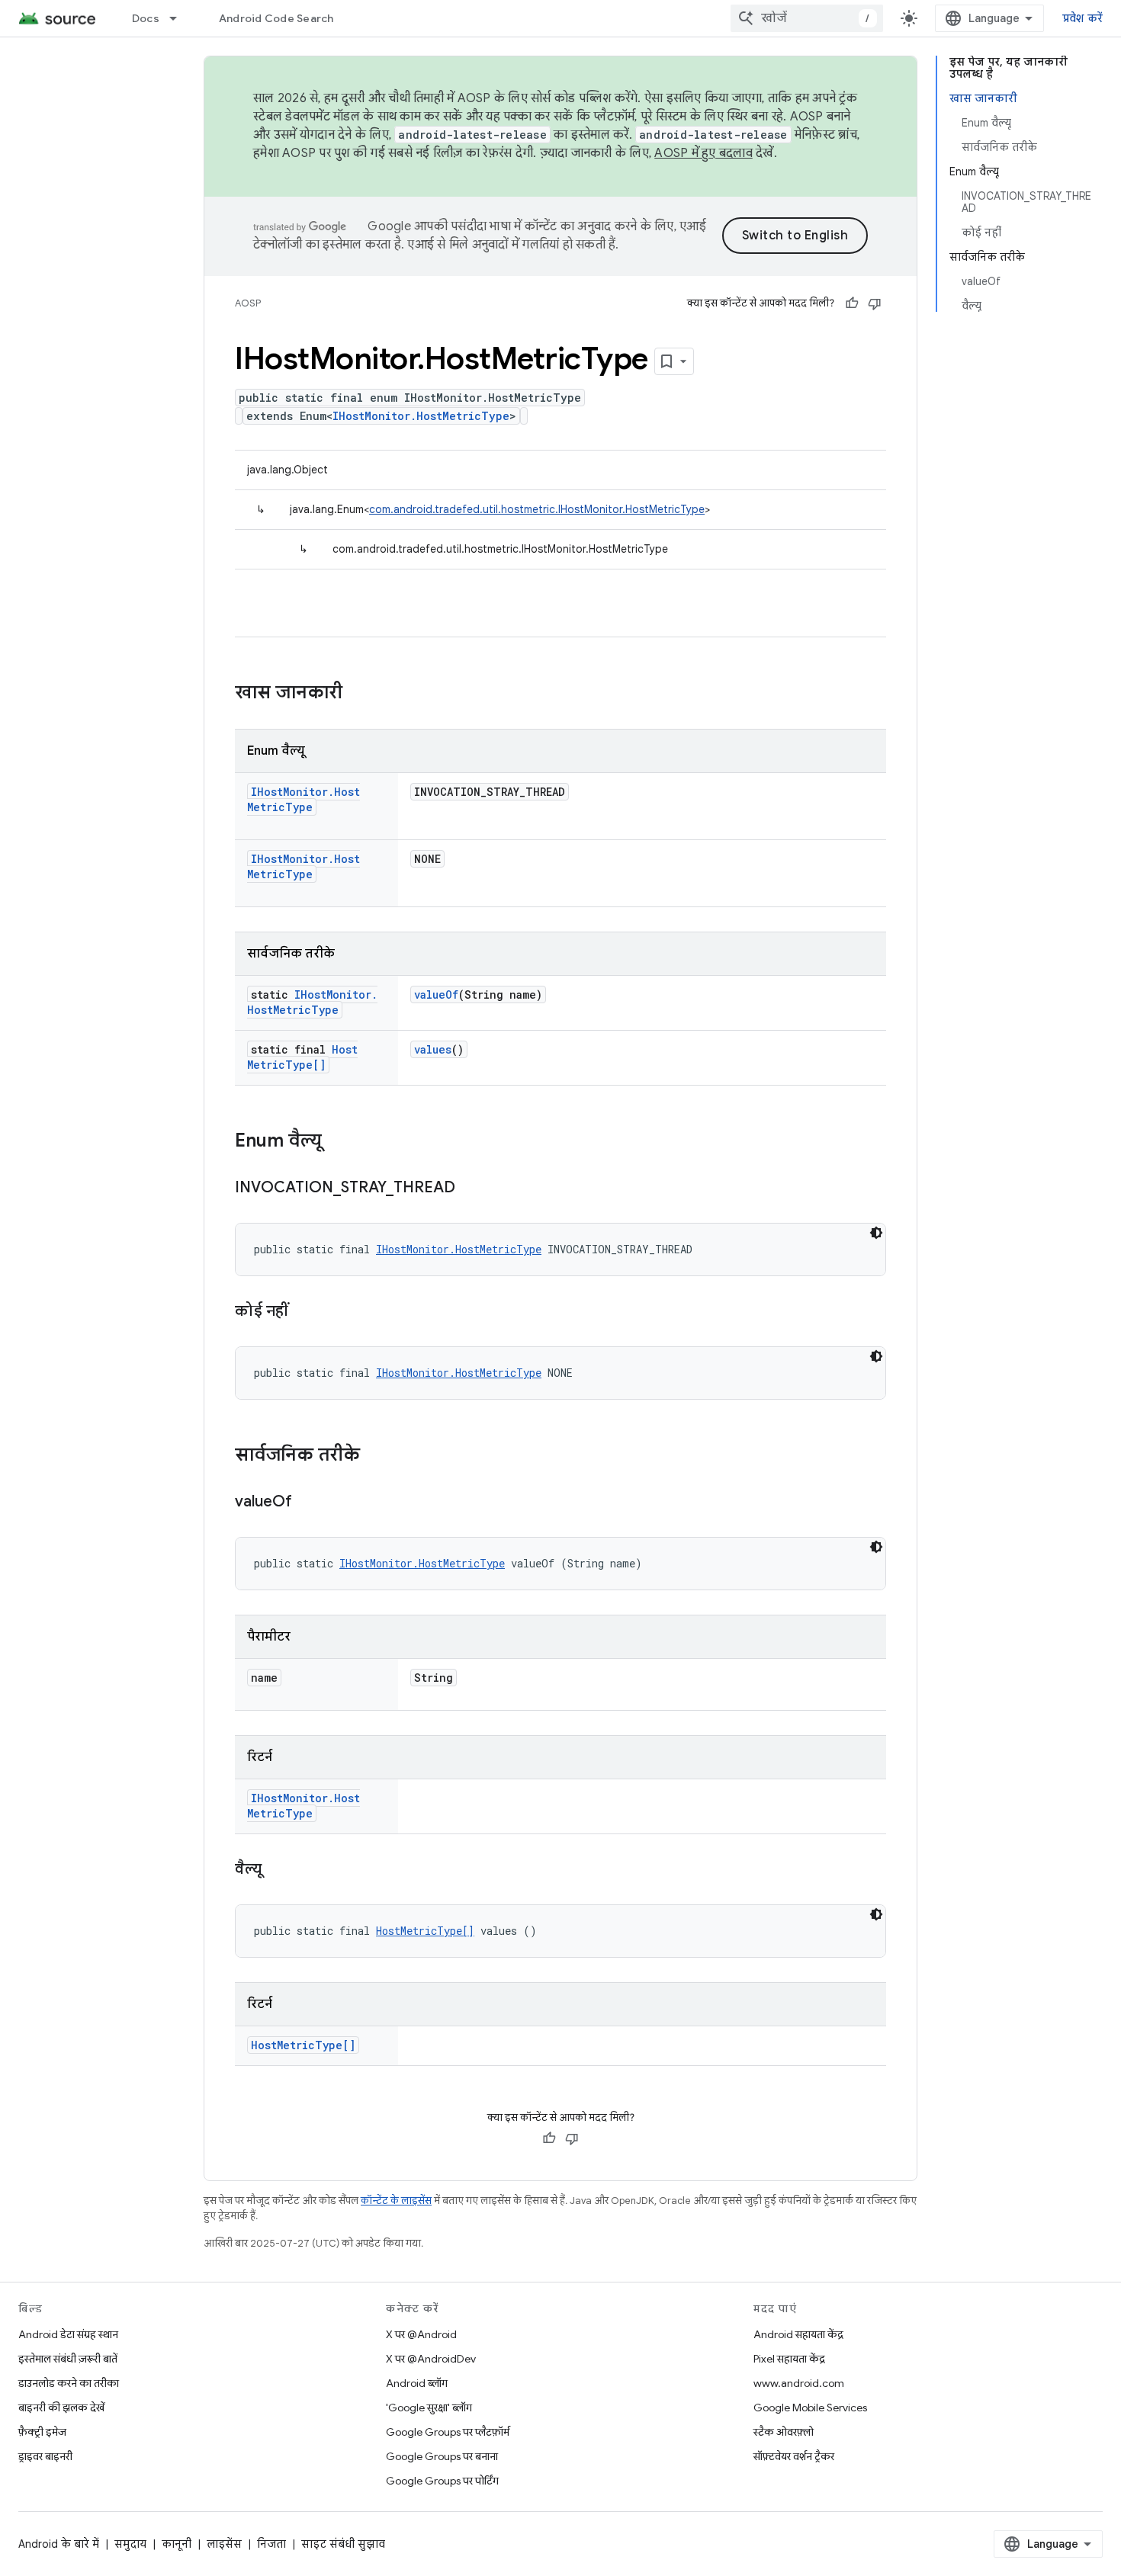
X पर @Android (421, 2334)
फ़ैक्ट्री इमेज (42, 2432)
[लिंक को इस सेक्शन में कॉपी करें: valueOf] (307, 1503)
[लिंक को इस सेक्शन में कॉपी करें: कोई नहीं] (304, 1312)
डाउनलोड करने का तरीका (69, 2383)
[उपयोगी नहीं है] (875, 303)
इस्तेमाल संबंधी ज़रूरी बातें (68, 2359)
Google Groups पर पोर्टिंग (442, 2481)
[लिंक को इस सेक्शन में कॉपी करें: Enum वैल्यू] (337, 1142)
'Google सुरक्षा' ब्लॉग (429, 2408)
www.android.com (799, 2383)
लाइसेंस (224, 2544)
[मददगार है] (852, 303)
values (433, 1049)
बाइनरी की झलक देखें (61, 2408)
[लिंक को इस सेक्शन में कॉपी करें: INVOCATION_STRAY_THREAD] (471, 1189)
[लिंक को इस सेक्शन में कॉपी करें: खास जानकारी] (358, 694)
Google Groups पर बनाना (442, 2456)
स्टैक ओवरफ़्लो (784, 2432)
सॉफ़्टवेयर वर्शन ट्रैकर (794, 2456)
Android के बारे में (59, 2544)
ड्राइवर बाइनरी (45, 2456)
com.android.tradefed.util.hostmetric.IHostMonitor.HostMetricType (537, 509)
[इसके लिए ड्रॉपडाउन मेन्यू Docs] (180, 18)
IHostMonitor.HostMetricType (421, 416)
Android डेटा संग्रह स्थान (68, 2334)
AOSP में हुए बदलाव (703, 153)
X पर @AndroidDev (431, 2359)
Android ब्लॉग (417, 2383)
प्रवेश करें (1083, 18)
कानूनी (177, 2544)
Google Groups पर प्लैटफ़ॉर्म (448, 2432)
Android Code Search (276, 18)
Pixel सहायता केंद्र (789, 2359)
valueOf (436, 994)
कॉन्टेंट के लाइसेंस (396, 2201)
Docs (146, 18)
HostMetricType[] (302, 1057)
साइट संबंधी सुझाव (343, 2544)
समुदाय (130, 2544)
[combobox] (807, 18)
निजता (271, 2544)
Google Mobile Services (810, 2408)
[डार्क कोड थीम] (876, 1233)
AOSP (248, 303)
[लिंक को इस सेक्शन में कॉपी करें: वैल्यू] (277, 1870)
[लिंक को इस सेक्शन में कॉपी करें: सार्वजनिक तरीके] (375, 1456)
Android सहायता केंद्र (798, 2334)
